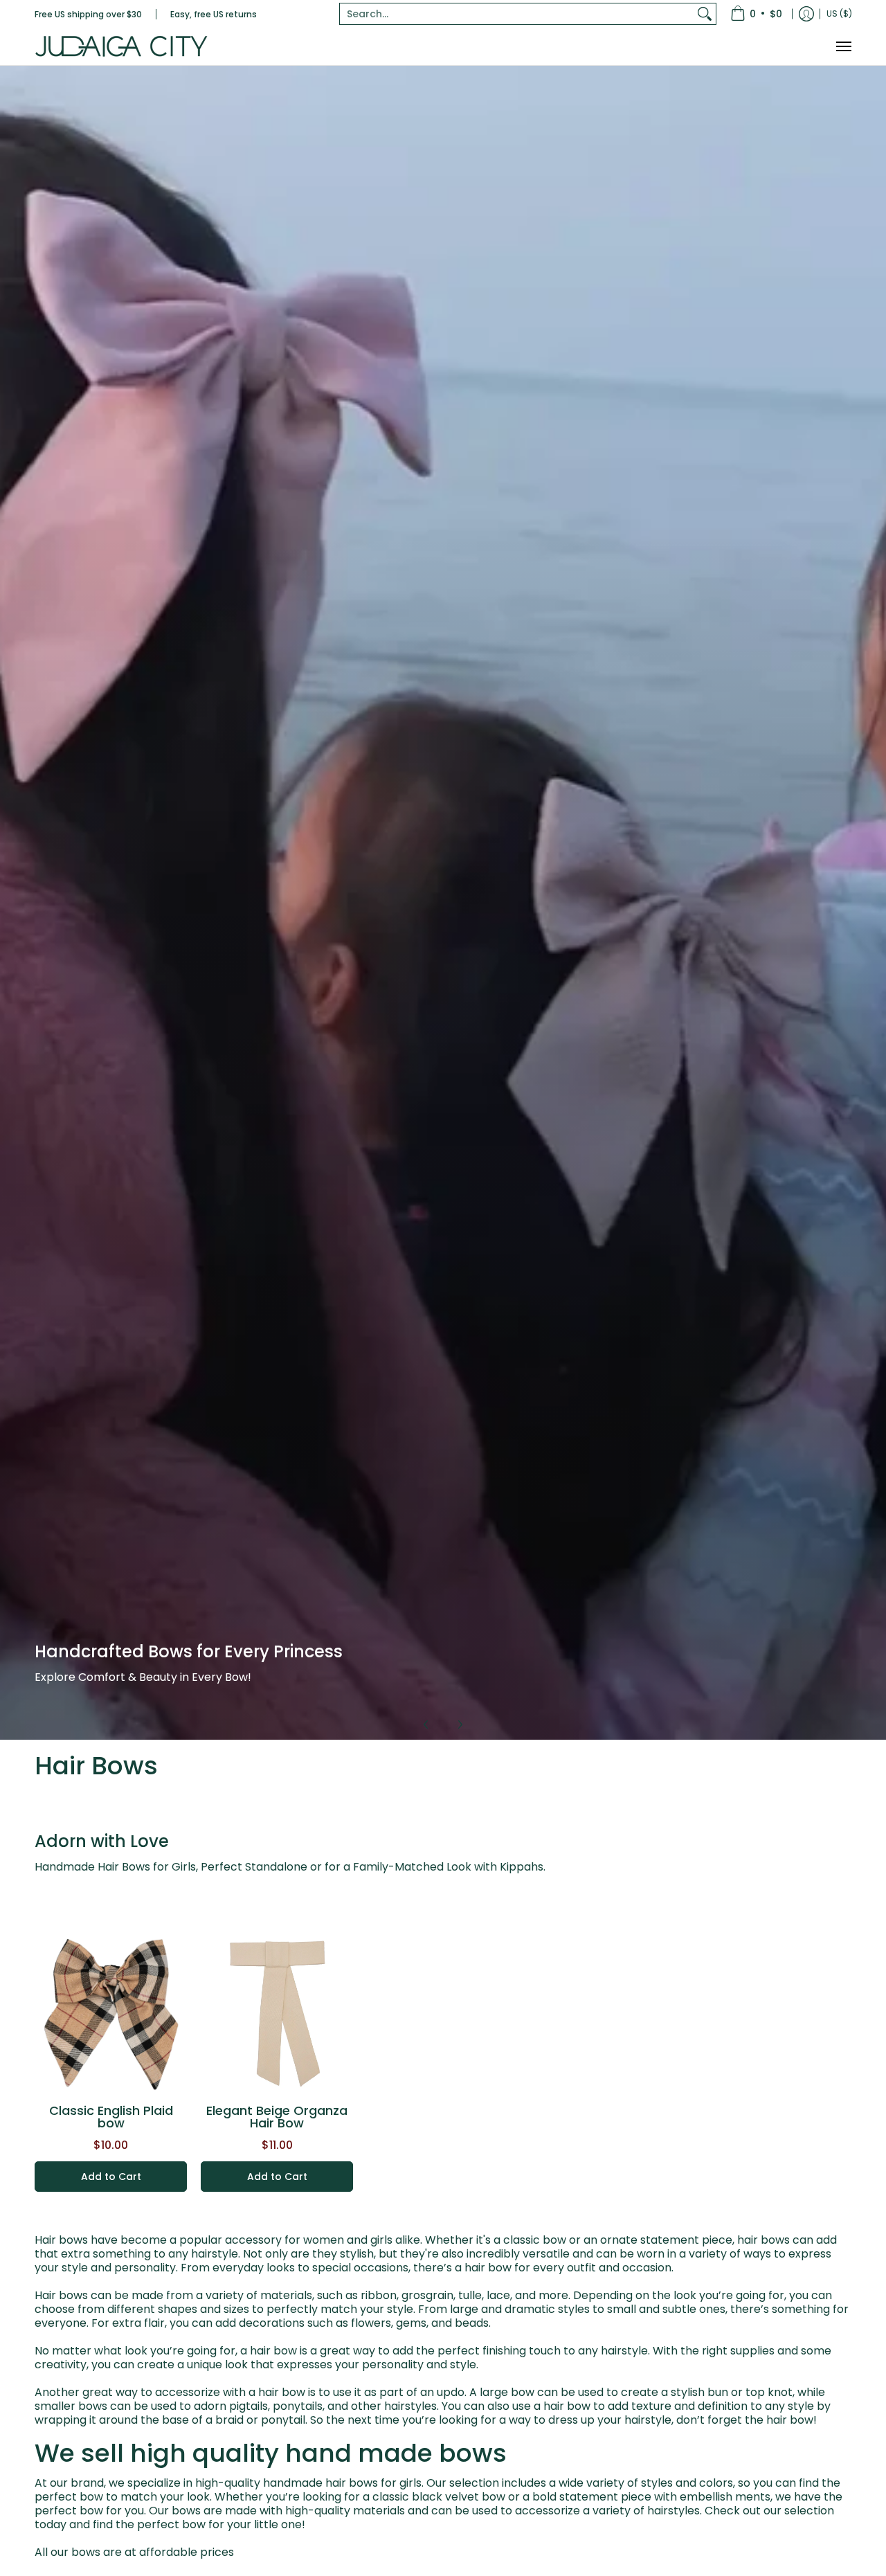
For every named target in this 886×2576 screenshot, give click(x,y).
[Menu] (843, 46)
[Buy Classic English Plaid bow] (111, 2015)
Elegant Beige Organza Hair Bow (277, 2117)
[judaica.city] (121, 46)
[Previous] (426, 1724)
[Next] (460, 1724)
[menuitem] (756, 14)
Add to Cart (111, 2177)
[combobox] (517, 14)
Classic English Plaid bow (111, 2117)
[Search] (705, 14)
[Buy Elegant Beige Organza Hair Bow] (277, 2015)
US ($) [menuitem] (839, 13)
